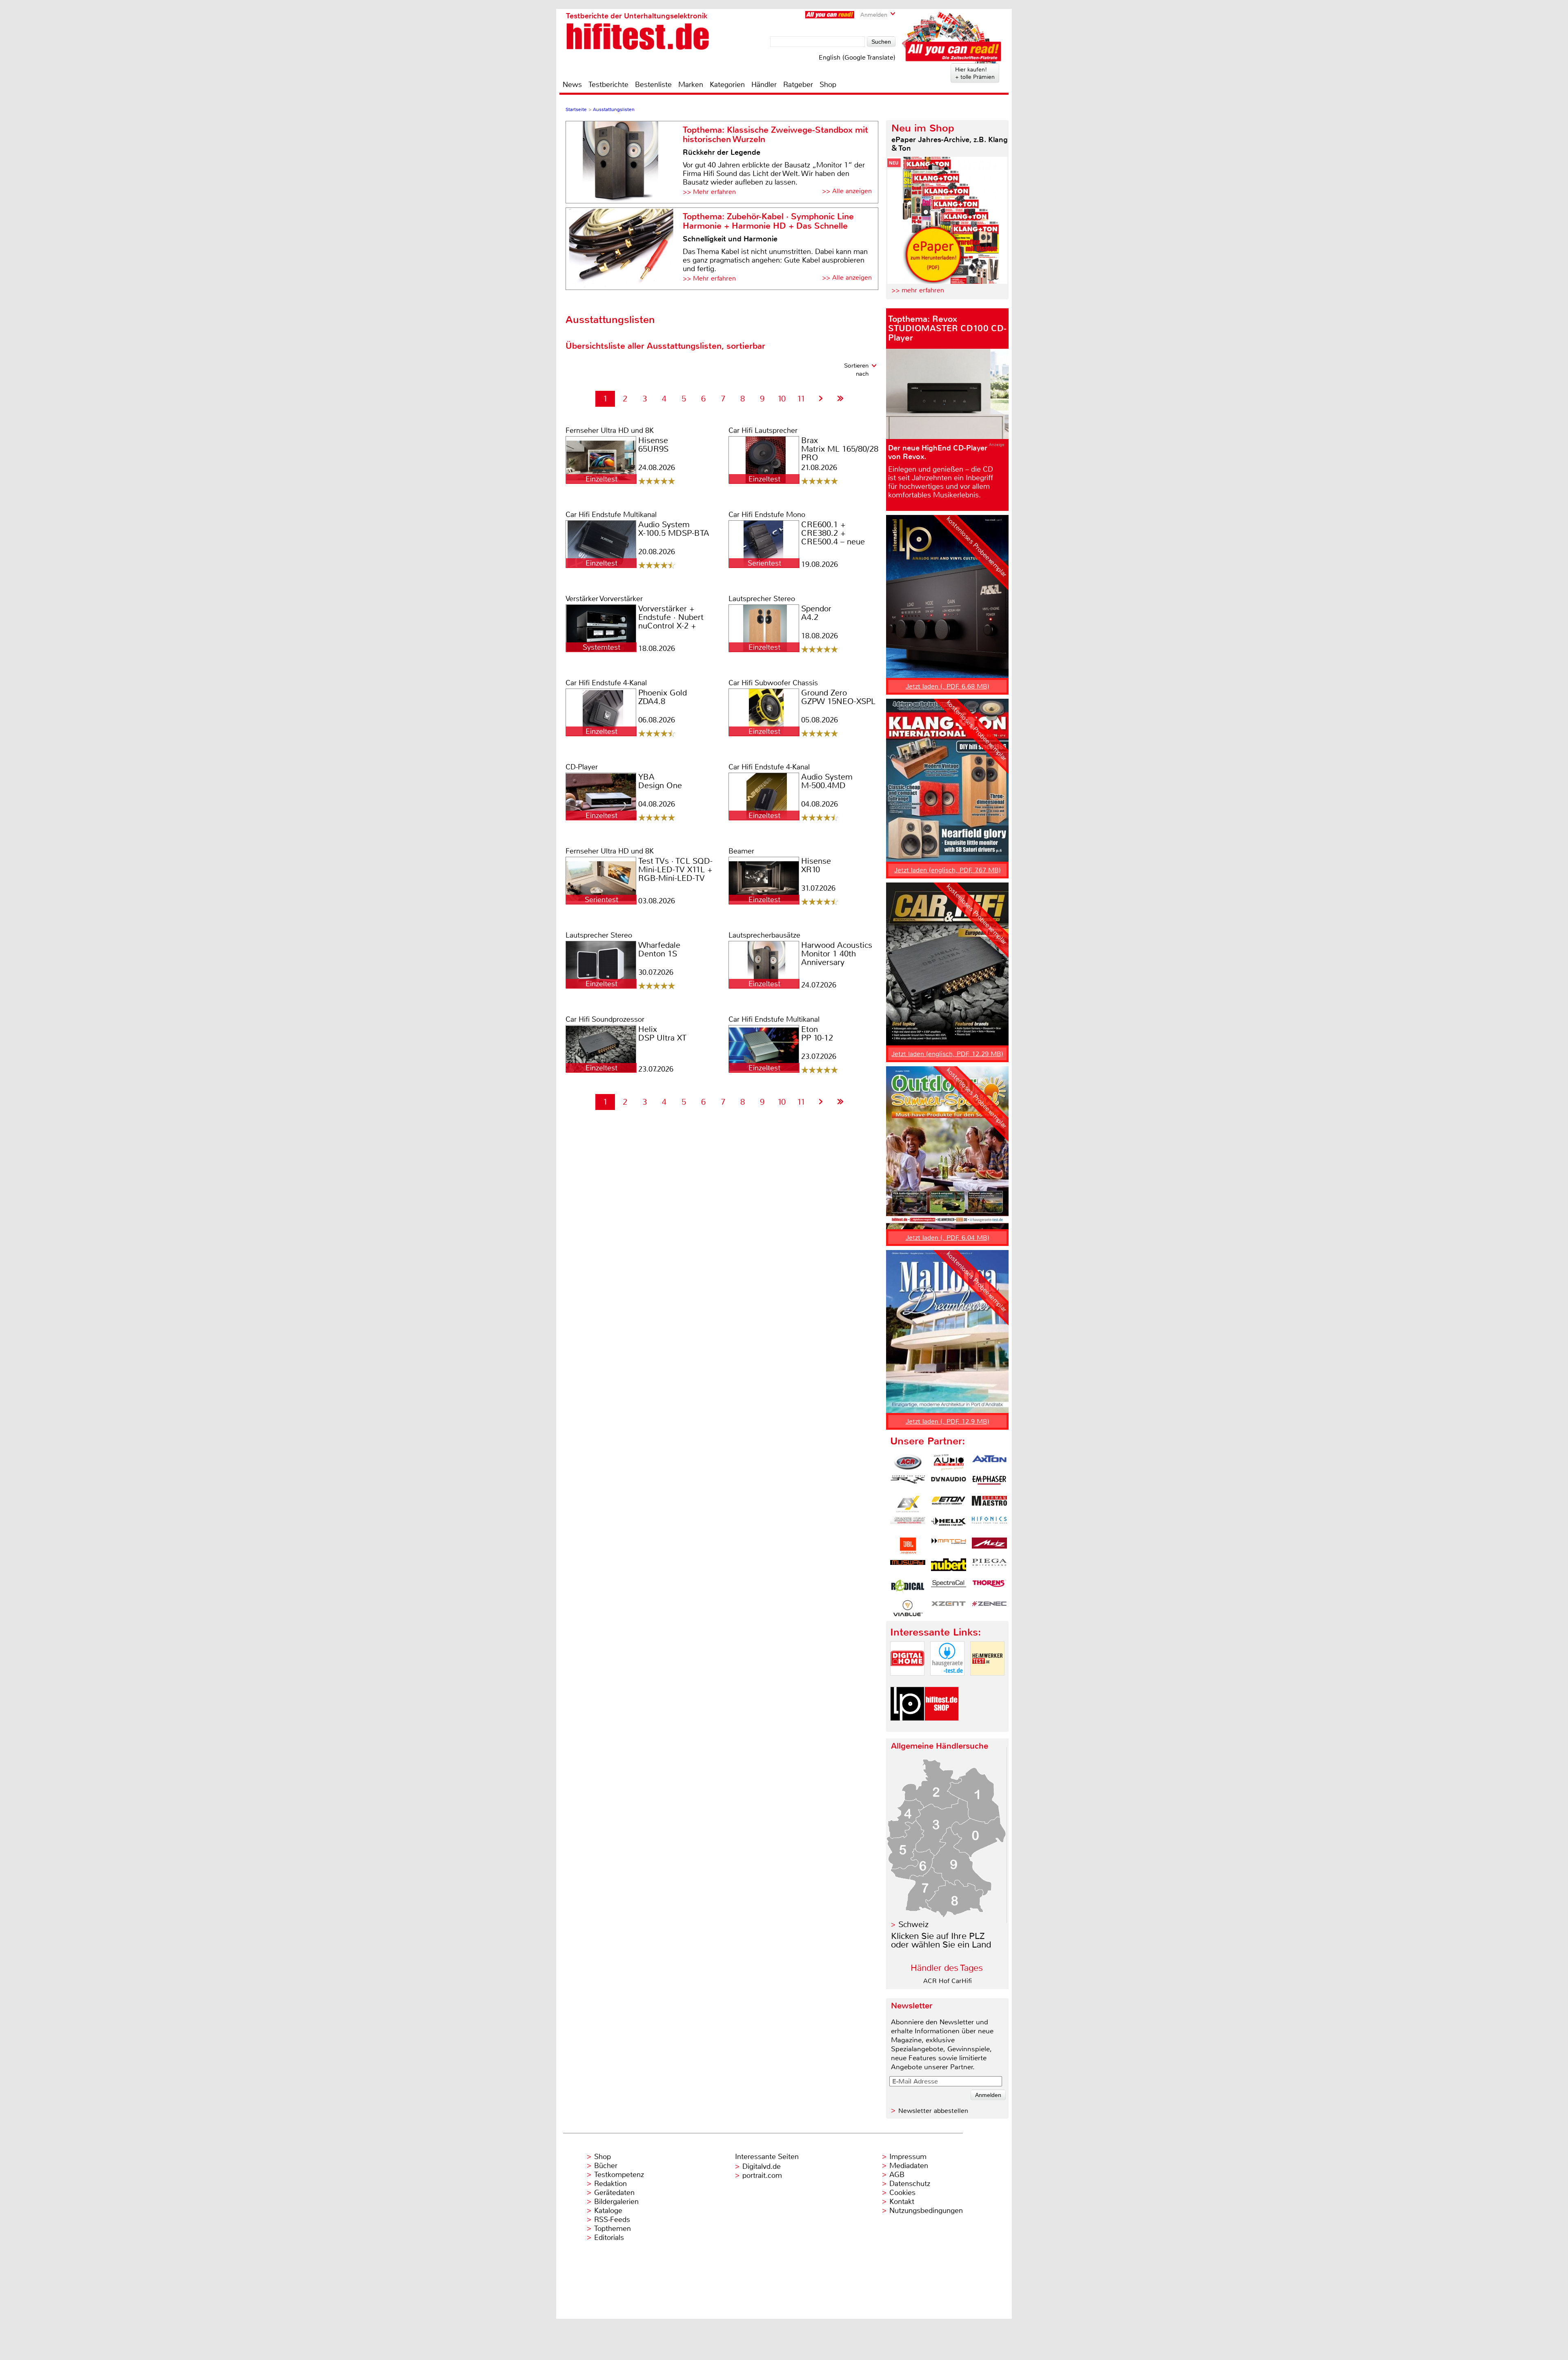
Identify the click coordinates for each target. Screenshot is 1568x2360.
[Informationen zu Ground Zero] (908, 1525)
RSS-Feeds (612, 2220)
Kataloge (608, 2211)
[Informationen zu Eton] (949, 1504)
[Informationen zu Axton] (989, 1462)
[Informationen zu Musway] (908, 1567)
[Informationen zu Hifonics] (989, 1525)
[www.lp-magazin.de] (907, 1728)
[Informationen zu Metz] (989, 1546)
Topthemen (612, 2229)
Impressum (908, 2157)
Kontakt (902, 2202)
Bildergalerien (616, 2202)
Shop (828, 85)
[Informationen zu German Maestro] (989, 1504)
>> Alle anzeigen (847, 191)
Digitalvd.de (762, 2166)
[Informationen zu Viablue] (908, 1608)
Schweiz (913, 1924)
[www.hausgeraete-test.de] (947, 1682)
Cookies (902, 2193)
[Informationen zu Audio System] (949, 1462)
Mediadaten (909, 2166)
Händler (764, 85)
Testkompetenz (619, 2175)
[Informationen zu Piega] (989, 1567)
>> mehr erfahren (918, 290)
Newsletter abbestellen (933, 2111)
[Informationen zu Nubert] (949, 1567)
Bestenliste (653, 85)
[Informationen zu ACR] (908, 1462)
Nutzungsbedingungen (926, 2211)
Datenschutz (910, 2184)
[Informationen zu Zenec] (989, 1608)
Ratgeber (798, 85)
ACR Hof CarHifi (948, 1981)
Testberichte (608, 85)
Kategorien (727, 85)
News (572, 85)
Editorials (609, 2237)
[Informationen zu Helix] (949, 1525)
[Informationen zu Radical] (908, 1587)
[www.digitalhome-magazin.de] (907, 1682)
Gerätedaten (614, 2193)
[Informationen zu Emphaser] (989, 1483)
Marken (691, 85)
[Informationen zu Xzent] (949, 1608)
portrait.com (762, 2175)
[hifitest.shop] (942, 1728)
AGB (897, 2175)
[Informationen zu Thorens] (989, 1587)
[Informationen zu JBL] (908, 1546)
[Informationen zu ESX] (908, 1504)
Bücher (606, 2166)
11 (801, 399)
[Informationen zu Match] (949, 1546)
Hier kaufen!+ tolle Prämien (975, 73)
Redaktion (610, 2184)
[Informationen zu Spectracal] (949, 1587)
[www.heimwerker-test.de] (987, 1682)
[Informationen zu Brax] (908, 1483)
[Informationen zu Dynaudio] (949, 1483)
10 (782, 399)
